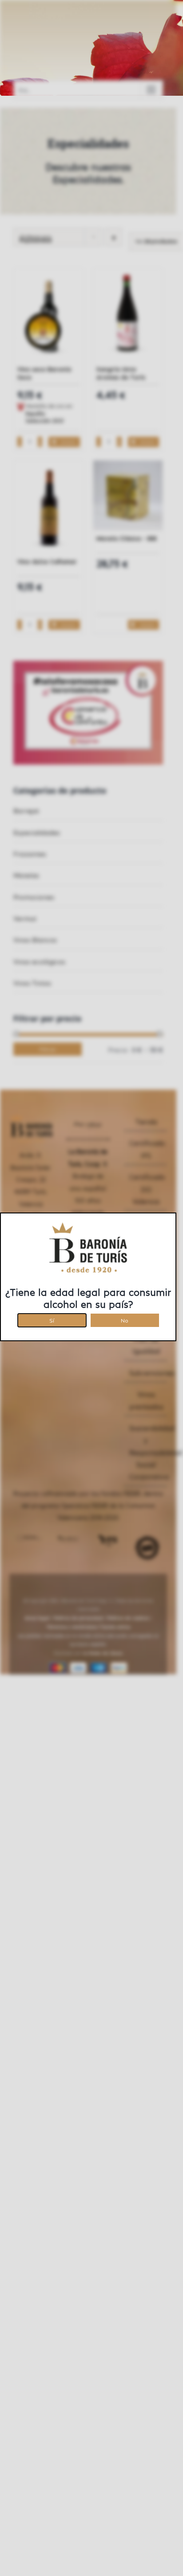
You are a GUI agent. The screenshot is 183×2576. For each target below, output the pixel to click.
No (125, 1319)
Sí (52, 1319)
